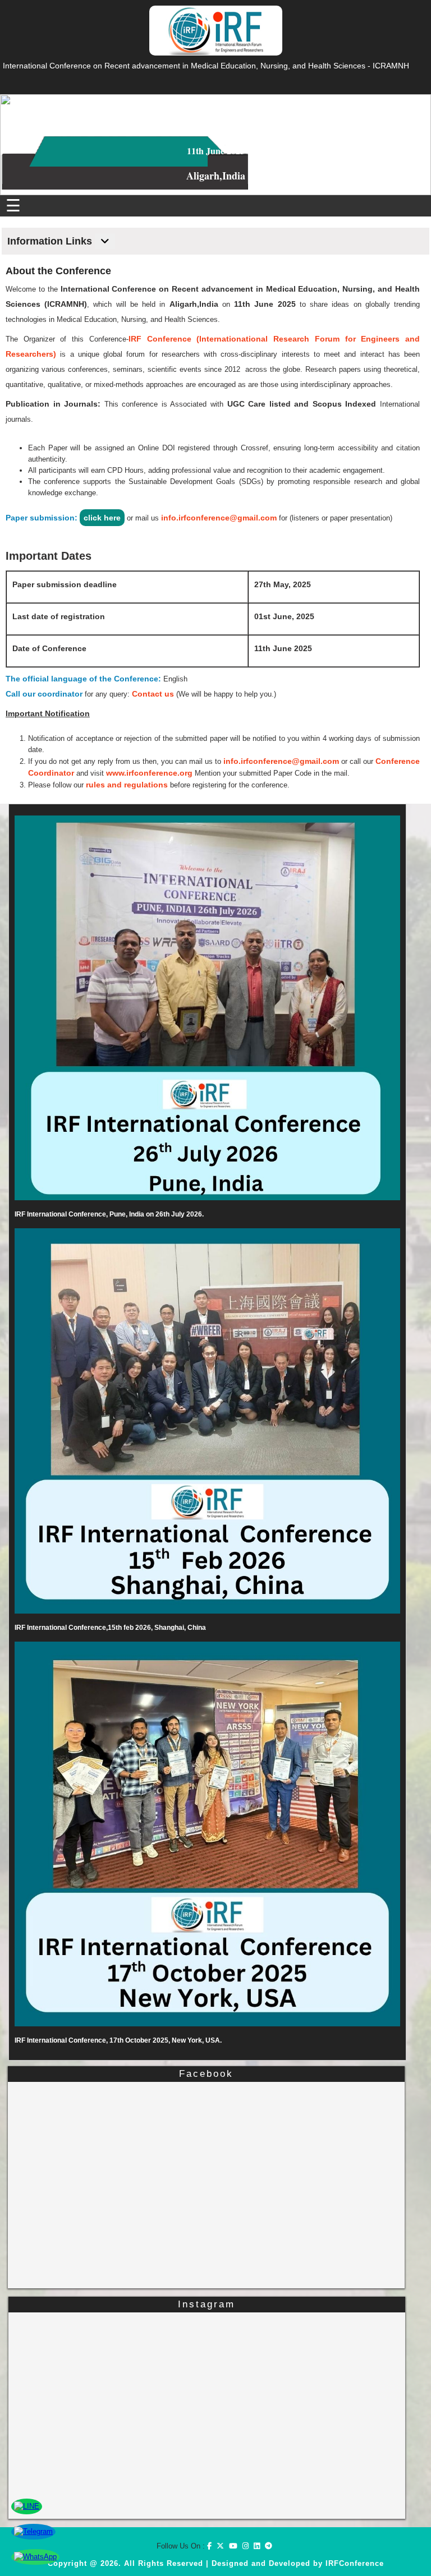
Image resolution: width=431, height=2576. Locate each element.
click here (102, 518)
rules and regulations (127, 785)
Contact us (153, 694)
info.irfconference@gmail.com (219, 518)
